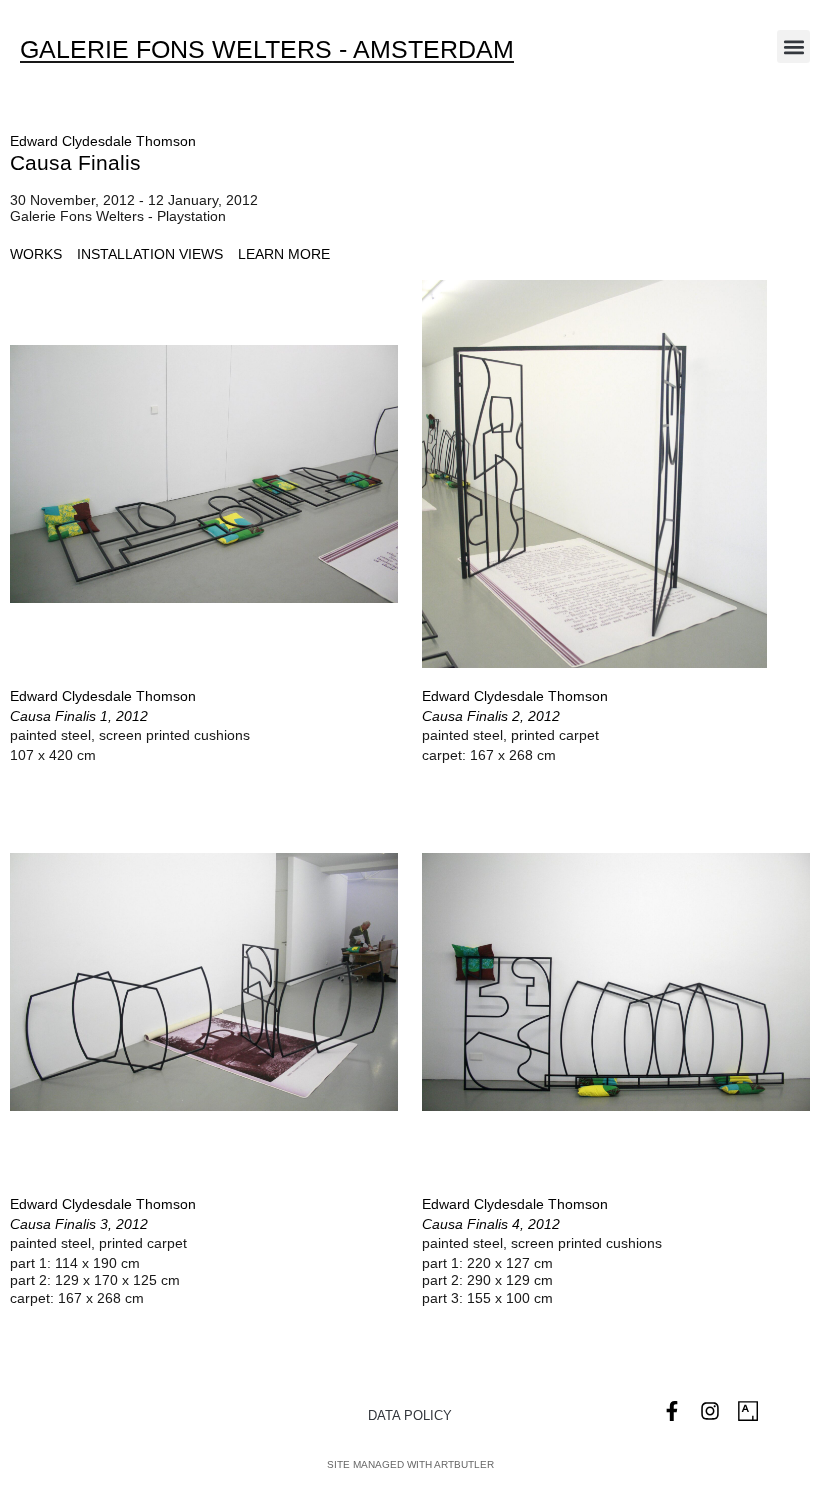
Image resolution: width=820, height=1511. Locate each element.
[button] (793, 46)
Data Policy (410, 1415)
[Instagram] (710, 1411)
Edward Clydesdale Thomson (103, 141)
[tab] (36, 254)
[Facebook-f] (672, 1411)
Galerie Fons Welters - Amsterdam (267, 49)
